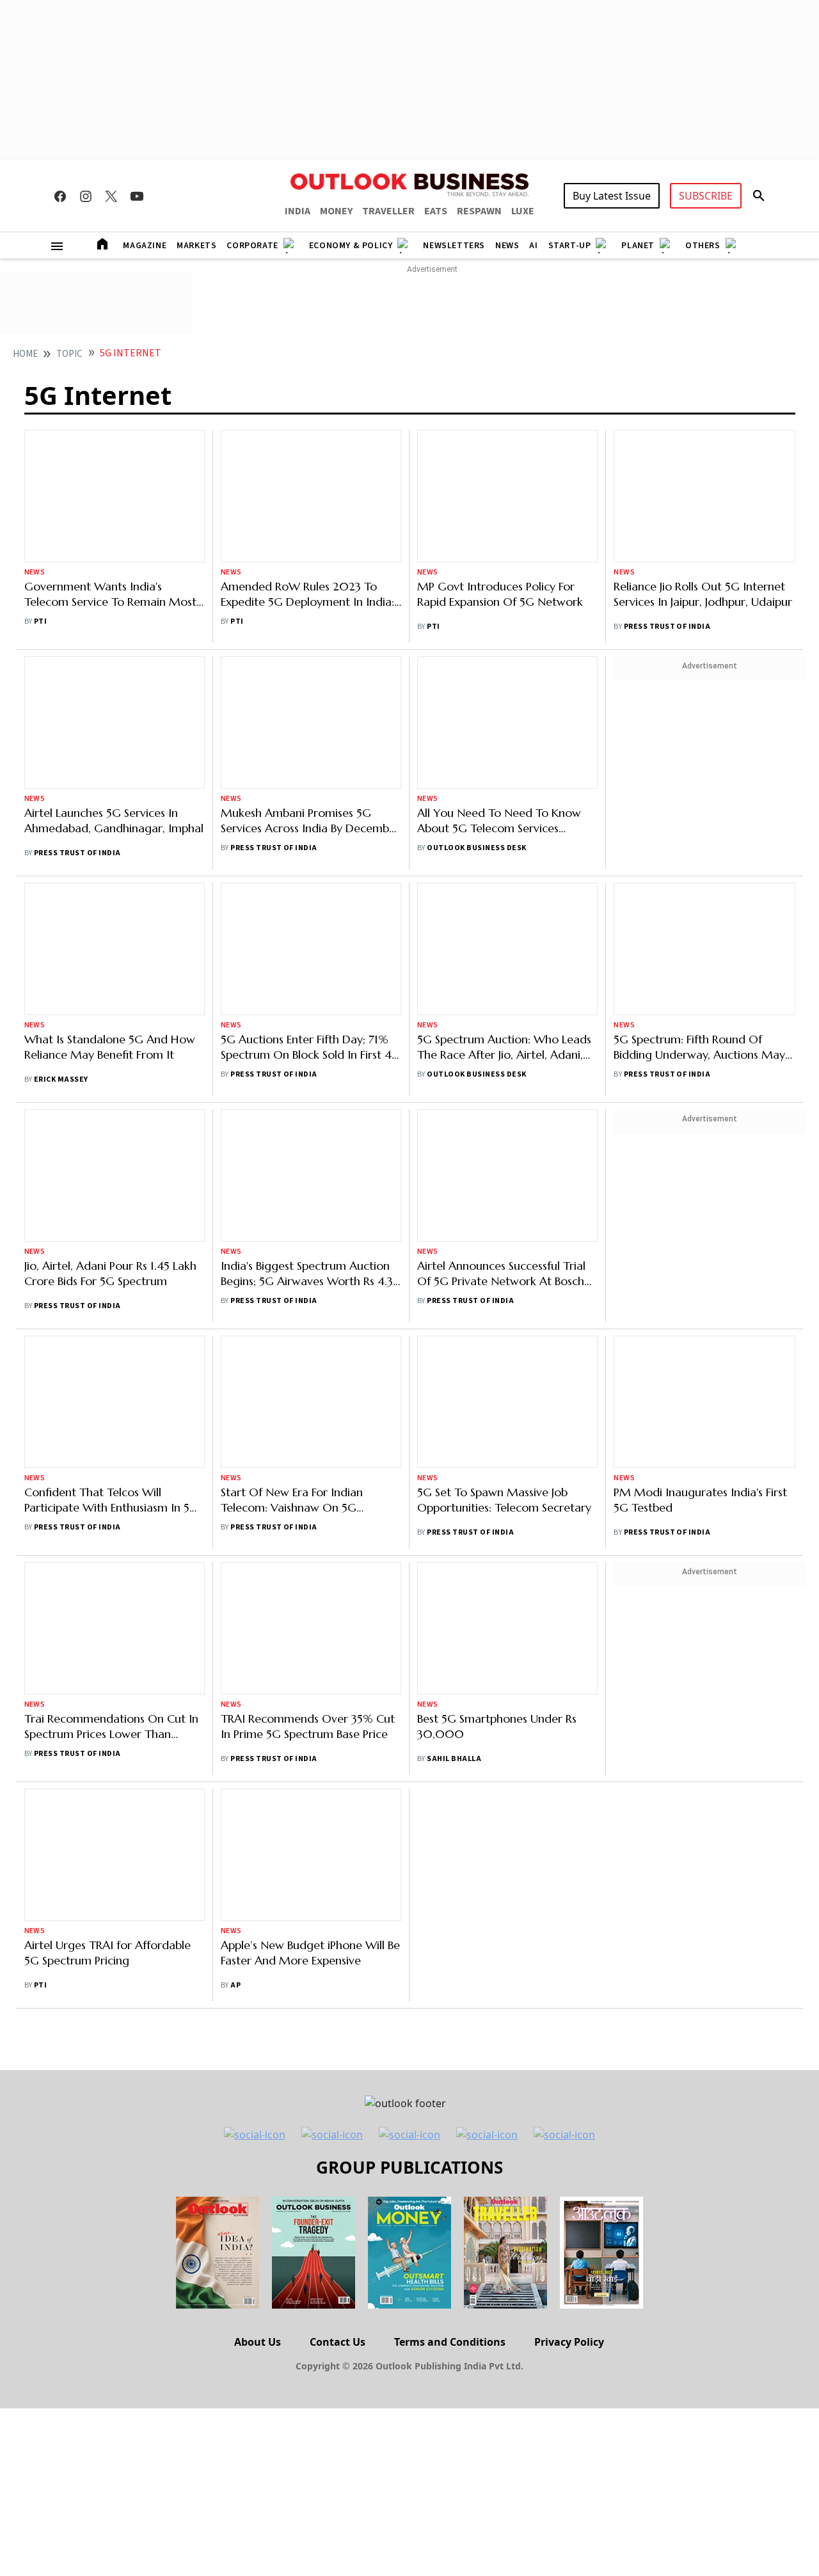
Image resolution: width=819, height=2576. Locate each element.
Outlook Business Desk (476, 763)
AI (533, 246)
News (507, 246)
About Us (258, 1916)
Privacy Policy (569, 1916)
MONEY (336, 211)
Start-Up (570, 246)
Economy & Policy (351, 246)
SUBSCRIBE (706, 196)
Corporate (252, 246)
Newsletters (454, 246)
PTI (40, 506)
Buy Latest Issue (612, 196)
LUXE (523, 211)
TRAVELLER (388, 211)
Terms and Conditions (450, 1916)
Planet (638, 246)
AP (235, 1545)
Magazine (145, 246)
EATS (436, 211)
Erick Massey (61, 909)
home (25, 354)
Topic (69, 354)
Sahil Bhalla (454, 1408)
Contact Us (338, 1916)
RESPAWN (479, 211)
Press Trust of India (667, 627)
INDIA (298, 211)
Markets (196, 246)
